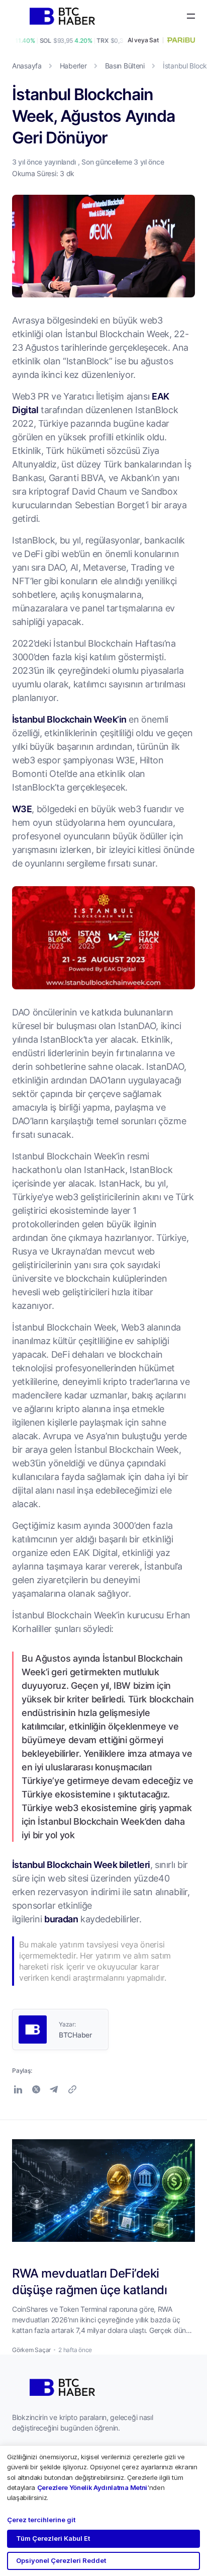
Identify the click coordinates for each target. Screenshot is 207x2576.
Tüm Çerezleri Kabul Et (53, 2538)
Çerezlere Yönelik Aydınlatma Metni (92, 2487)
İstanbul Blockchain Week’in (69, 719)
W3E (22, 809)
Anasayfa (27, 66)
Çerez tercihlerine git (41, 2520)
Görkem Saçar (31, 2350)
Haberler (73, 66)
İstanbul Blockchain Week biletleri (81, 1864)
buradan (61, 1919)
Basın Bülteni (125, 66)
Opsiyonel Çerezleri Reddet (61, 2560)
